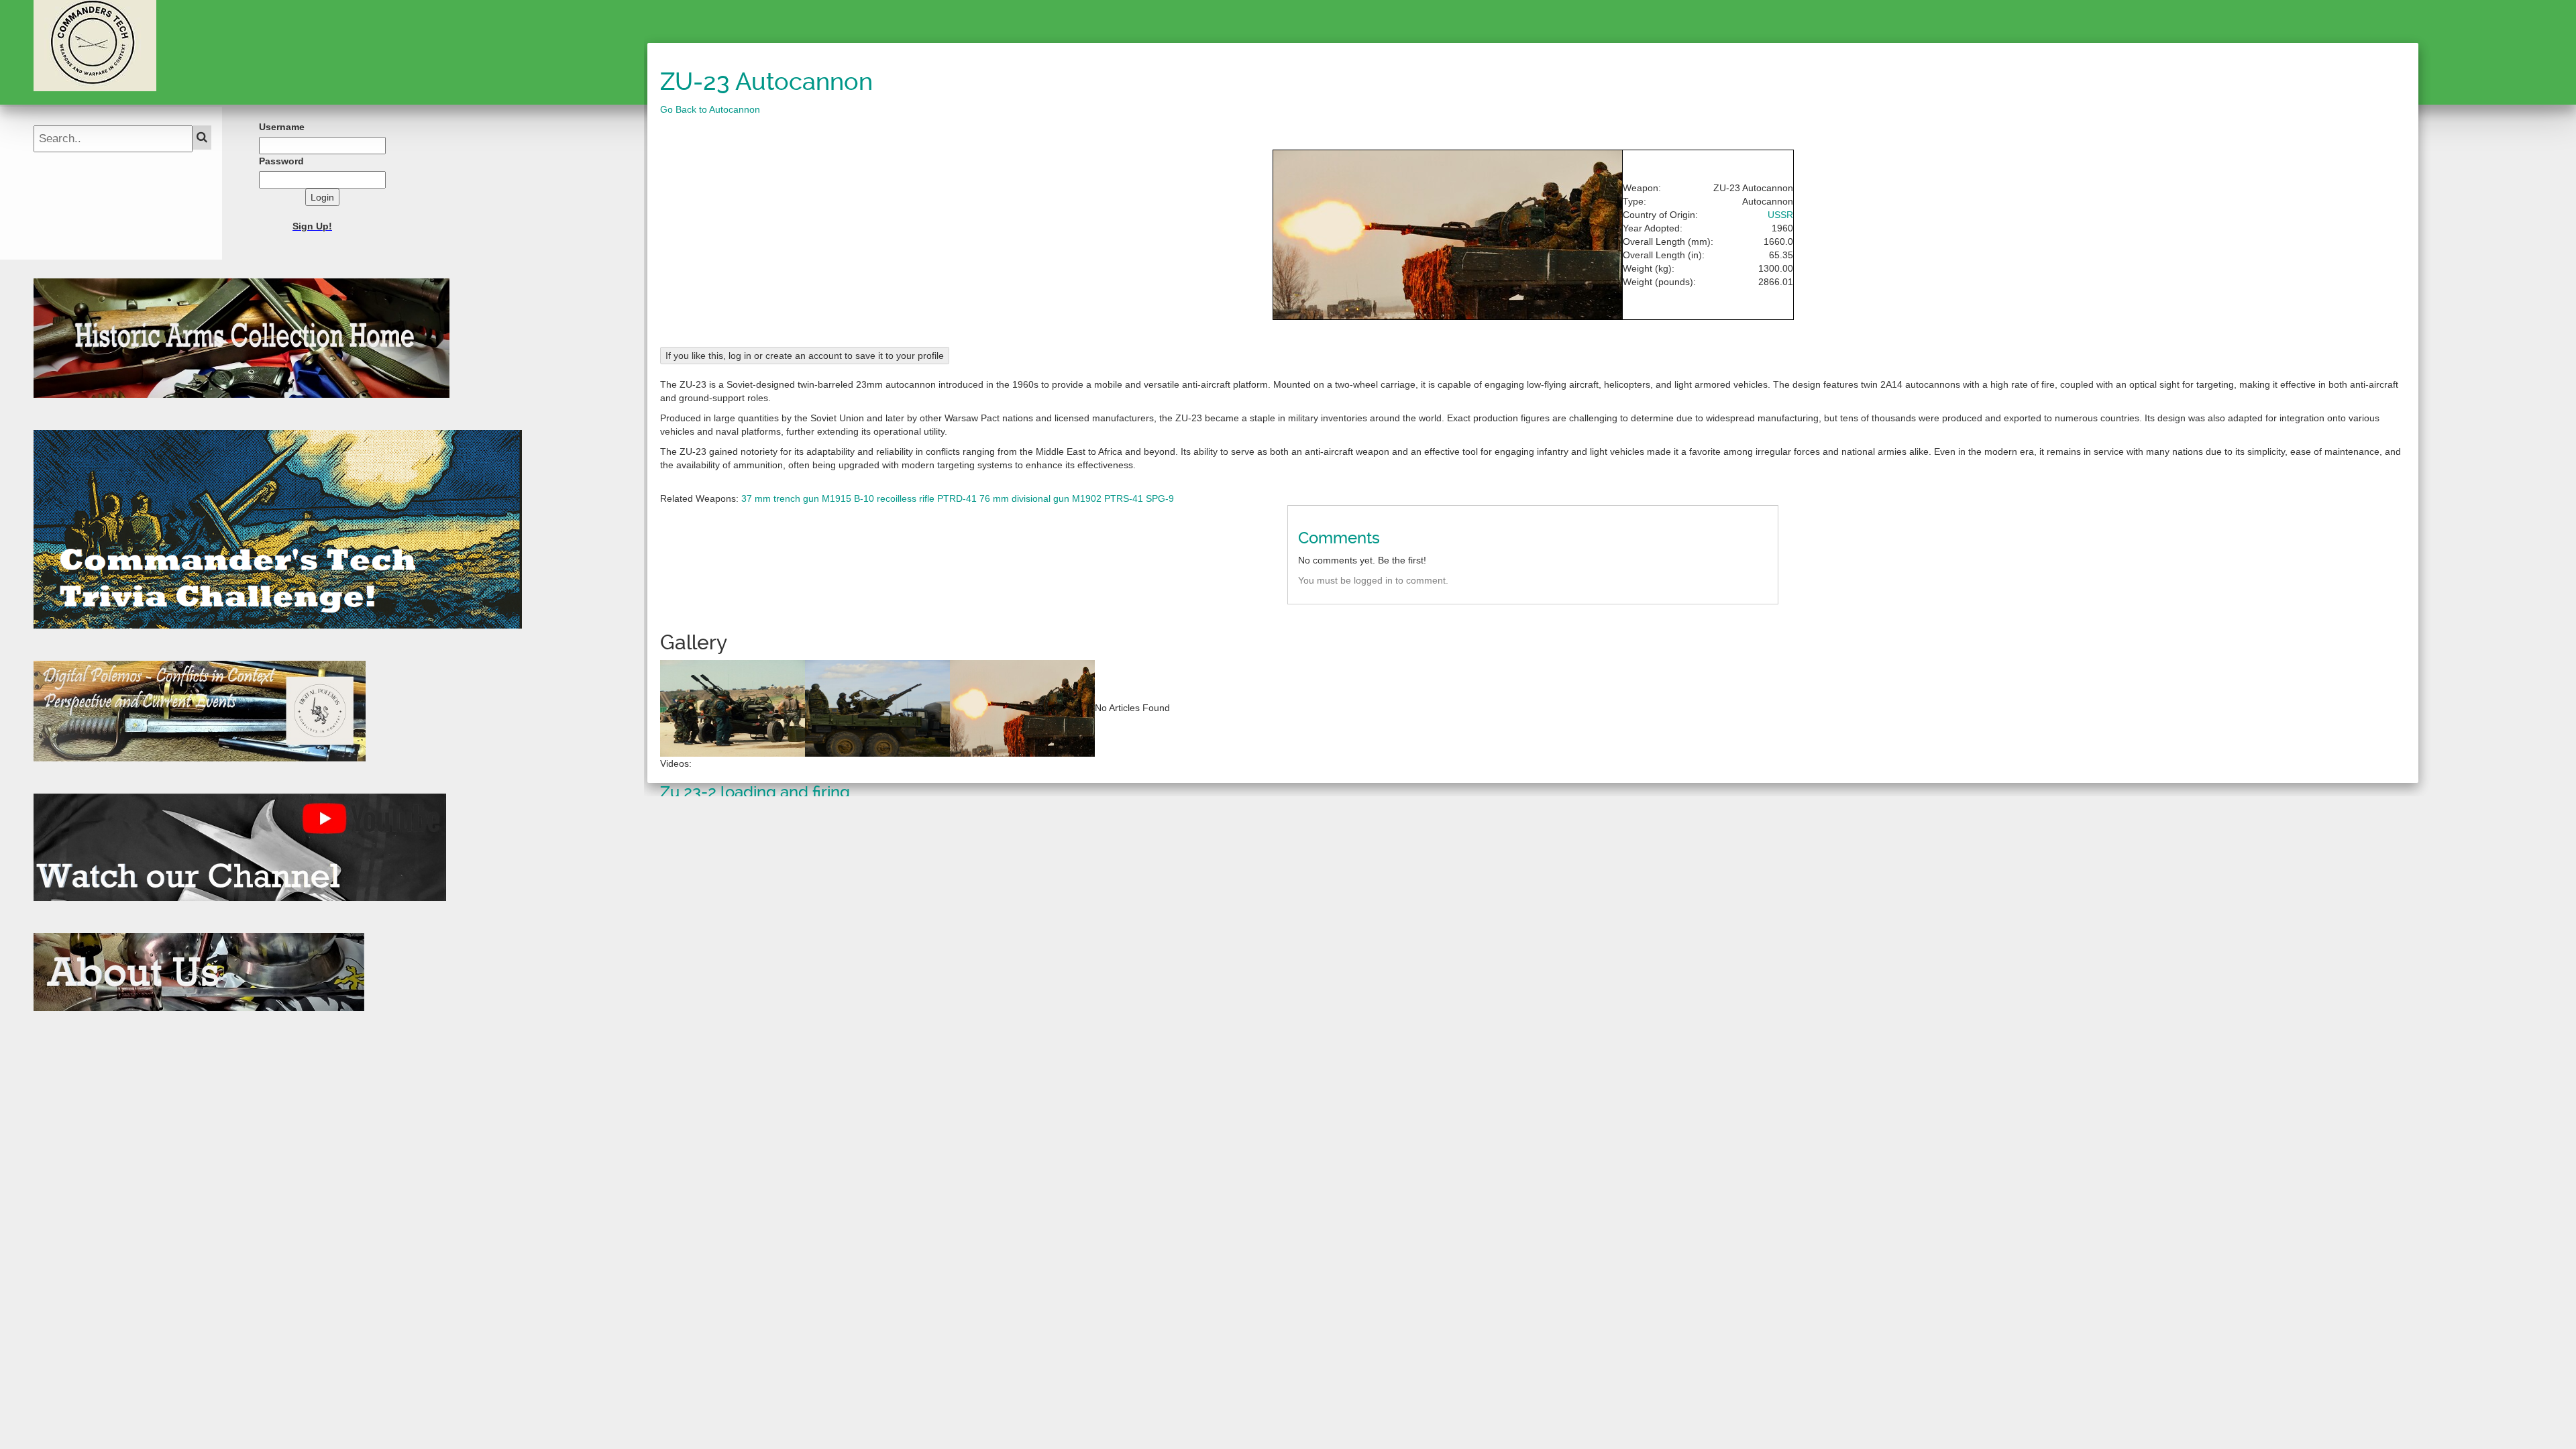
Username (282, 127)
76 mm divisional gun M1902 (1040, 498)
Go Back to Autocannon (710, 109)
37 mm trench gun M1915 (796, 498)
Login (322, 197)
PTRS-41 (1124, 498)
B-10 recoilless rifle (894, 498)
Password (281, 161)
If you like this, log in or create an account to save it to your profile (805, 356)
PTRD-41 (957, 498)
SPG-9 (1160, 498)
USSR (1780, 215)
